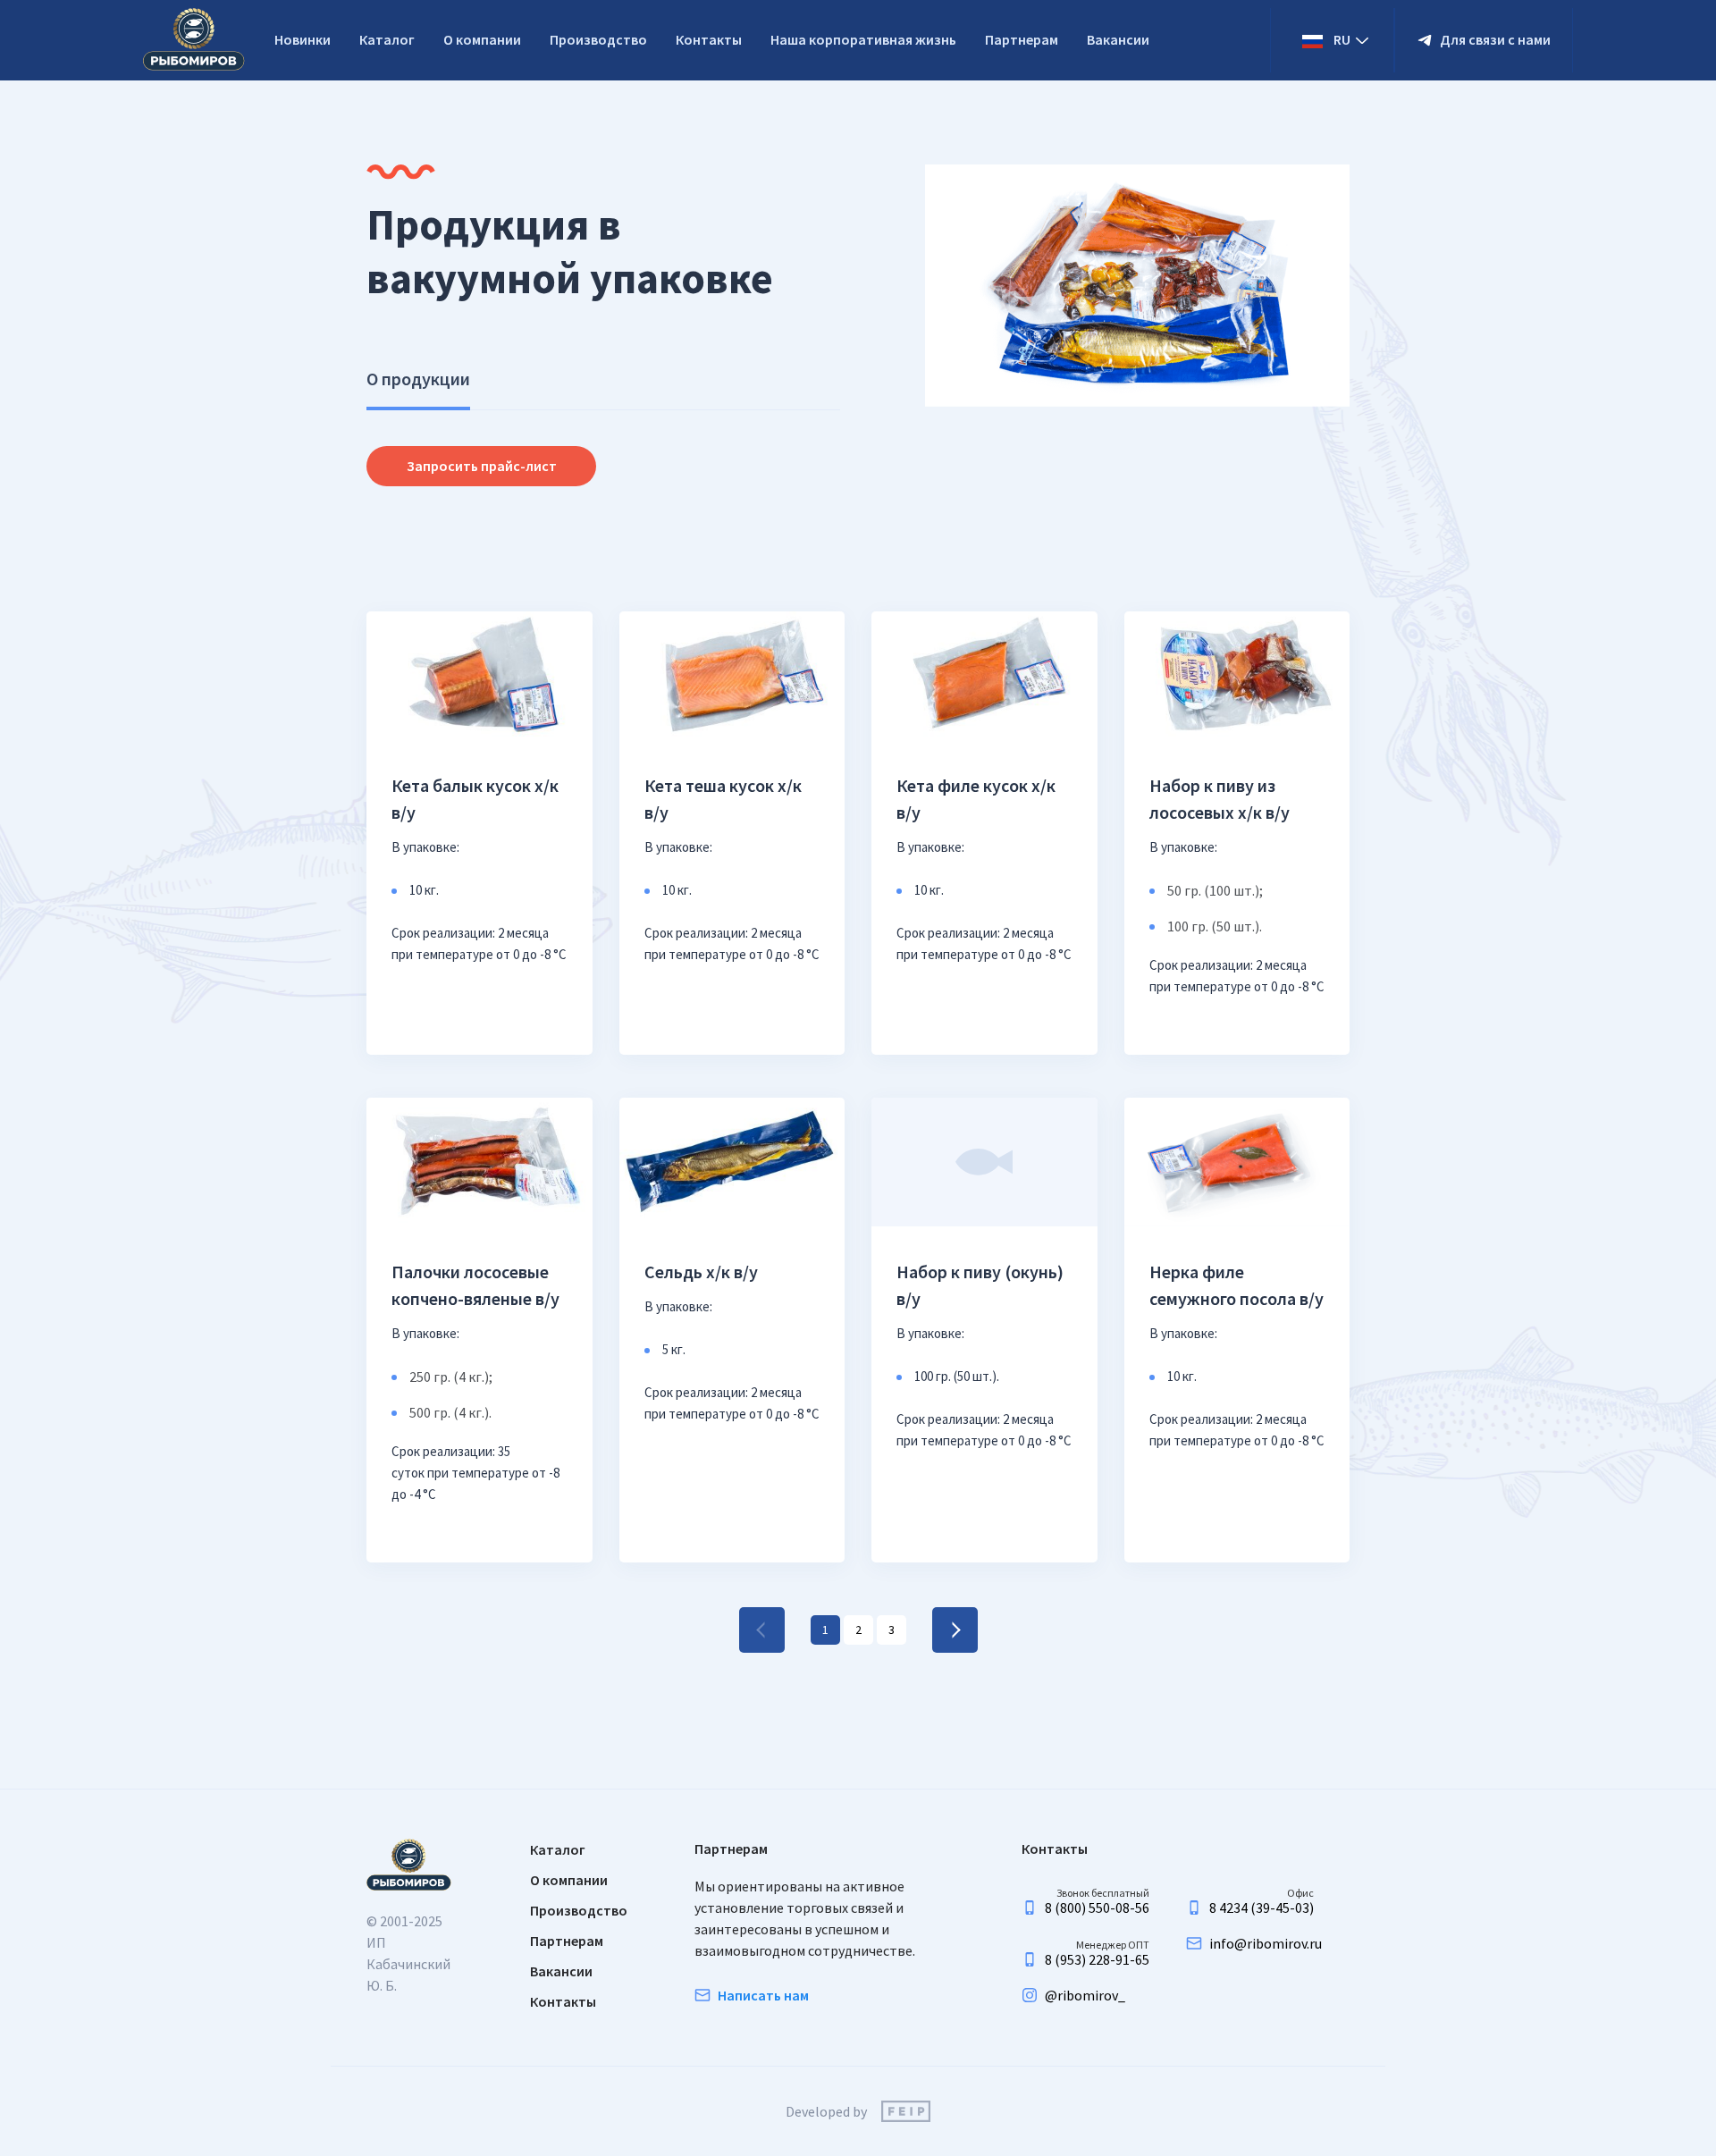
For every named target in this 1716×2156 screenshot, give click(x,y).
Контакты (709, 39)
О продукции (418, 379)
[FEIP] (906, 2111)
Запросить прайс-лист (482, 466)
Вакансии (1118, 39)
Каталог (387, 39)
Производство (598, 39)
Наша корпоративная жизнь (863, 39)
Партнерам (1022, 39)
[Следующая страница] (955, 1630)
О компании (482, 39)
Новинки (303, 39)
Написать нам (763, 1995)
